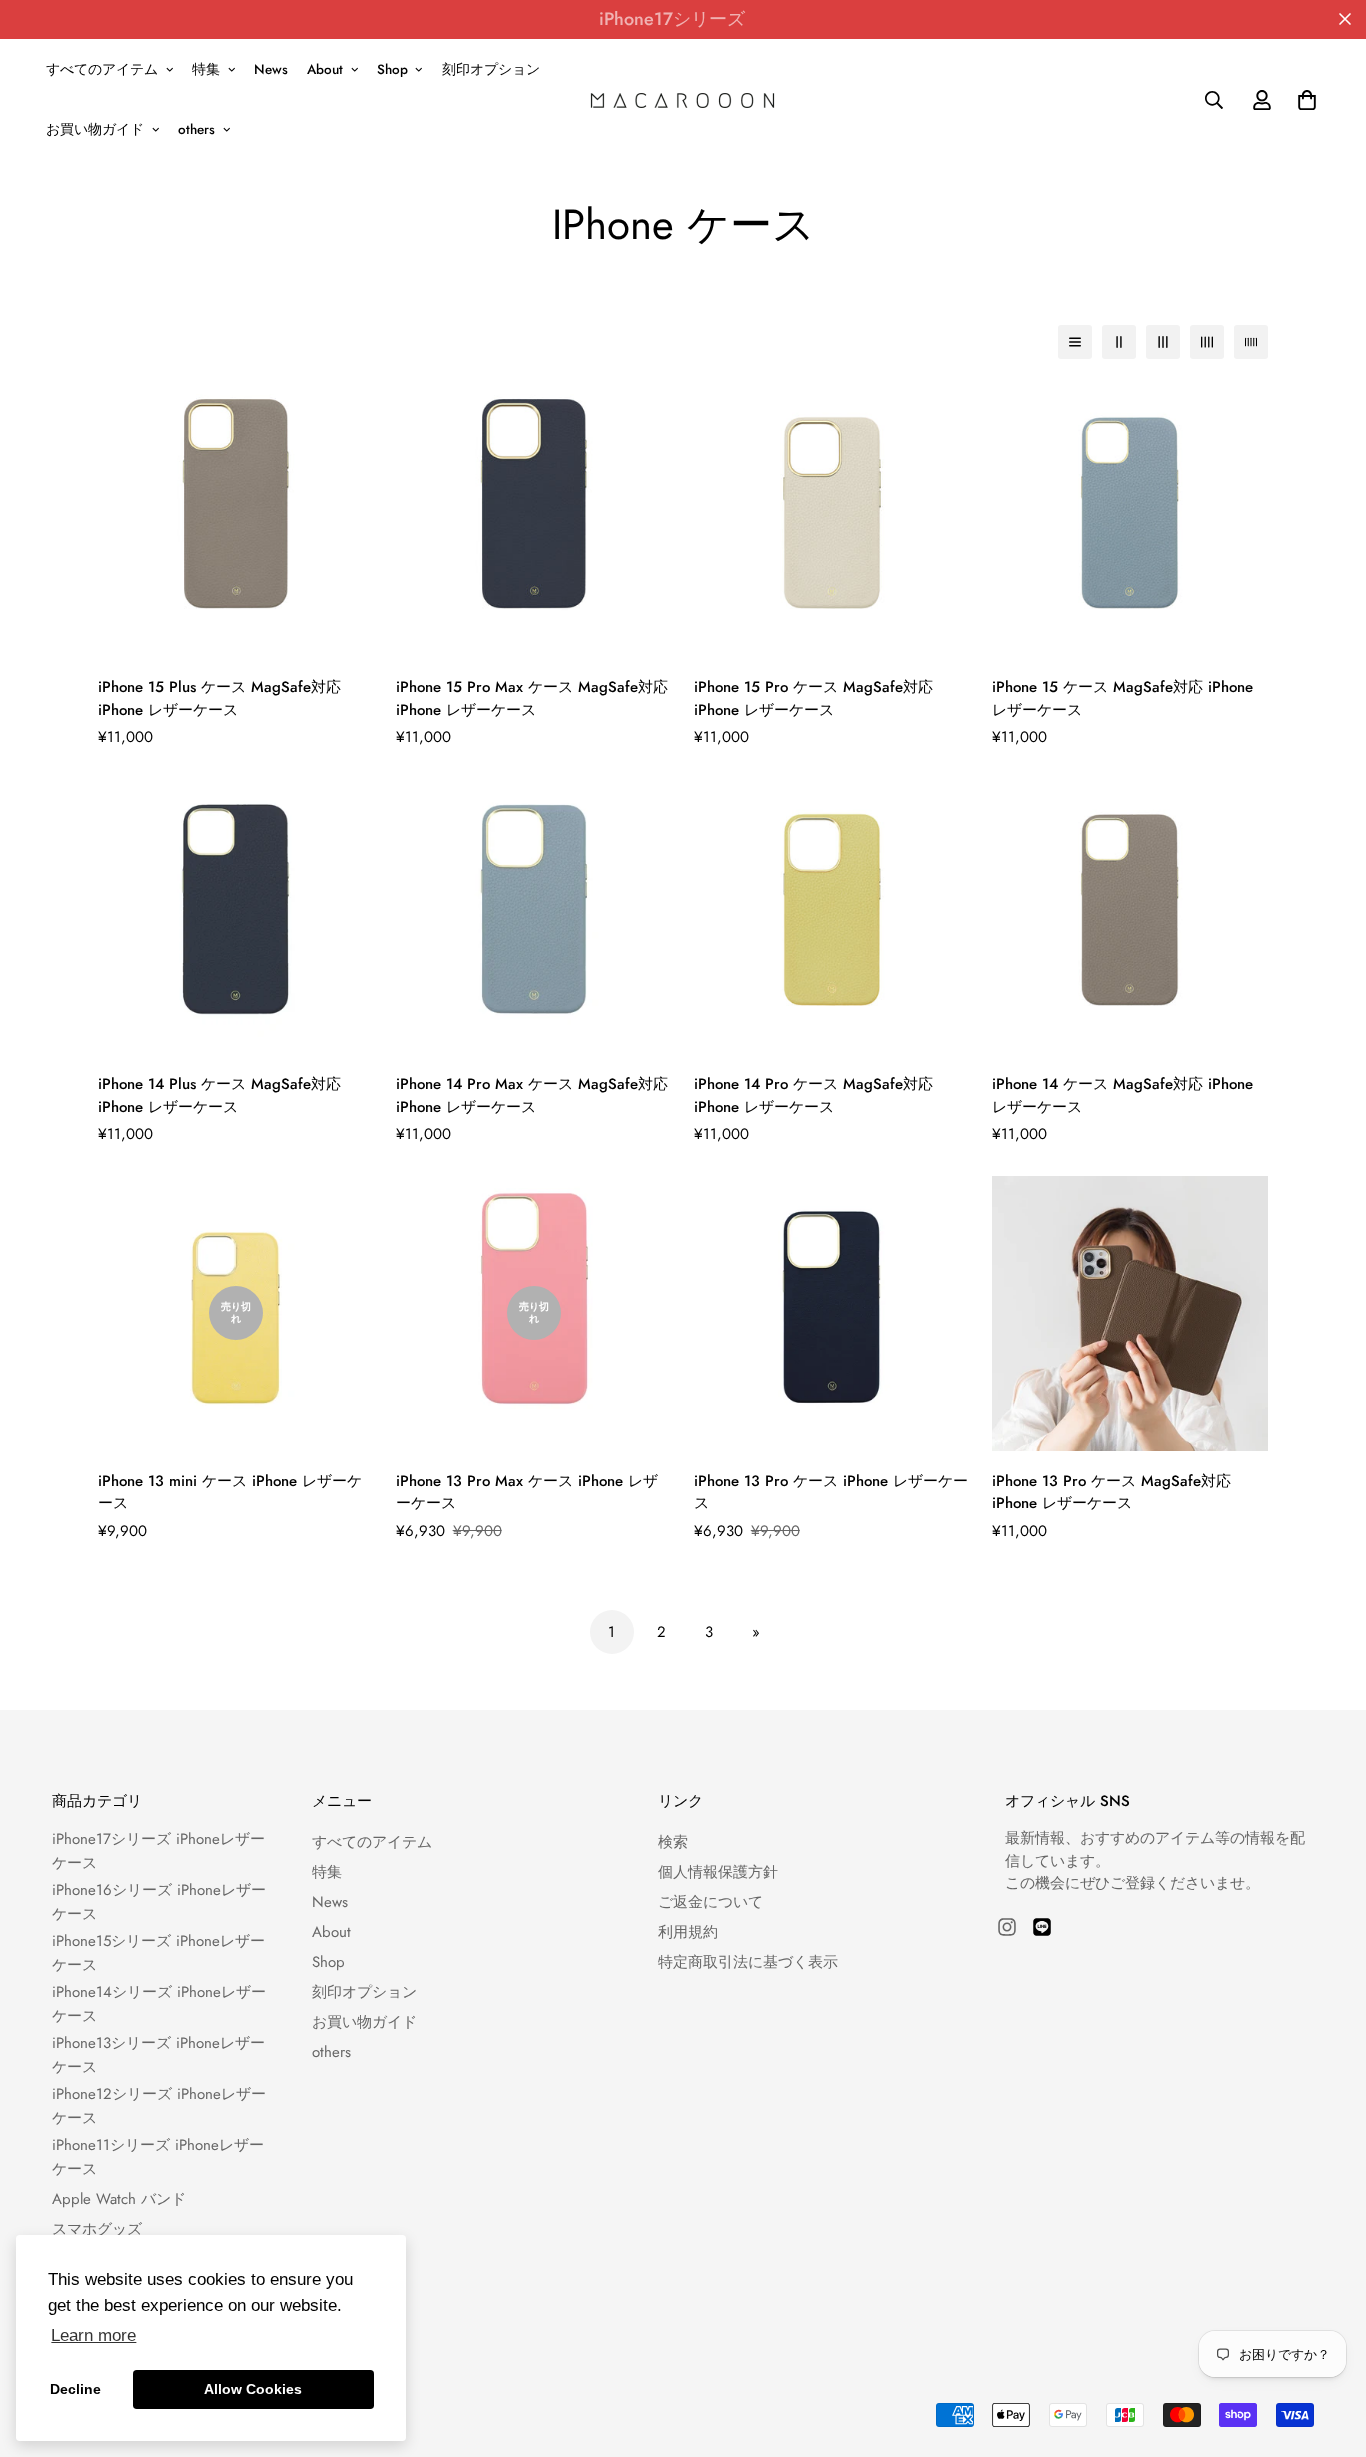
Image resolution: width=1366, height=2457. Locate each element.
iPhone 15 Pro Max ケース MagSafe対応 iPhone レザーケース (532, 698)
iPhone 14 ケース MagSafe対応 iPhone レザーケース (1122, 1095)
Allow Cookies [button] (253, 2389)
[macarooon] (682, 99)
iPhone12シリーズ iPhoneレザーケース (159, 2106)
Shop (392, 69)
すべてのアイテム (102, 69)
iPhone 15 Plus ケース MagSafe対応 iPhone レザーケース (219, 698)
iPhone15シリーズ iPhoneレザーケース (158, 1953)
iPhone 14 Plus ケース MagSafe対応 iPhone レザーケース (219, 1095)
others (196, 129)
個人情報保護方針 (718, 1872)
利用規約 (688, 1932)
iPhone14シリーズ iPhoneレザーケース (159, 2004)
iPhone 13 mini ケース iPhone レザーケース (230, 1492)
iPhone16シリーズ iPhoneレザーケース (159, 1902)
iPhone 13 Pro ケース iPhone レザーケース (831, 1492)
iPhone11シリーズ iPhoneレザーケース (158, 2157)
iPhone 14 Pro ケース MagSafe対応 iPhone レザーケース (813, 1095)
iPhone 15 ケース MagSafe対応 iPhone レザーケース (1122, 698)
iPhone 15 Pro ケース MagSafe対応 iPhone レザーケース (813, 698)
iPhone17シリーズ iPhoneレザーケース (158, 1851)
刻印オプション (491, 69)
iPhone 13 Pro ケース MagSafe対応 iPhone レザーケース (1111, 1492)
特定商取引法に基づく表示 (748, 1962)
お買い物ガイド (95, 129)
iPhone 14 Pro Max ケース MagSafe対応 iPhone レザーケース (532, 1095)
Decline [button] (75, 2389)
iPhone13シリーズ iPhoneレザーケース (158, 2055)
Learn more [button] (93, 2335)
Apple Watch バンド (119, 2199)
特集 (206, 69)
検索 (673, 1842)
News (271, 69)
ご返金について (710, 1902)
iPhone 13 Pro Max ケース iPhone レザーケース (527, 1492)
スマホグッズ (97, 2229)
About (325, 69)
